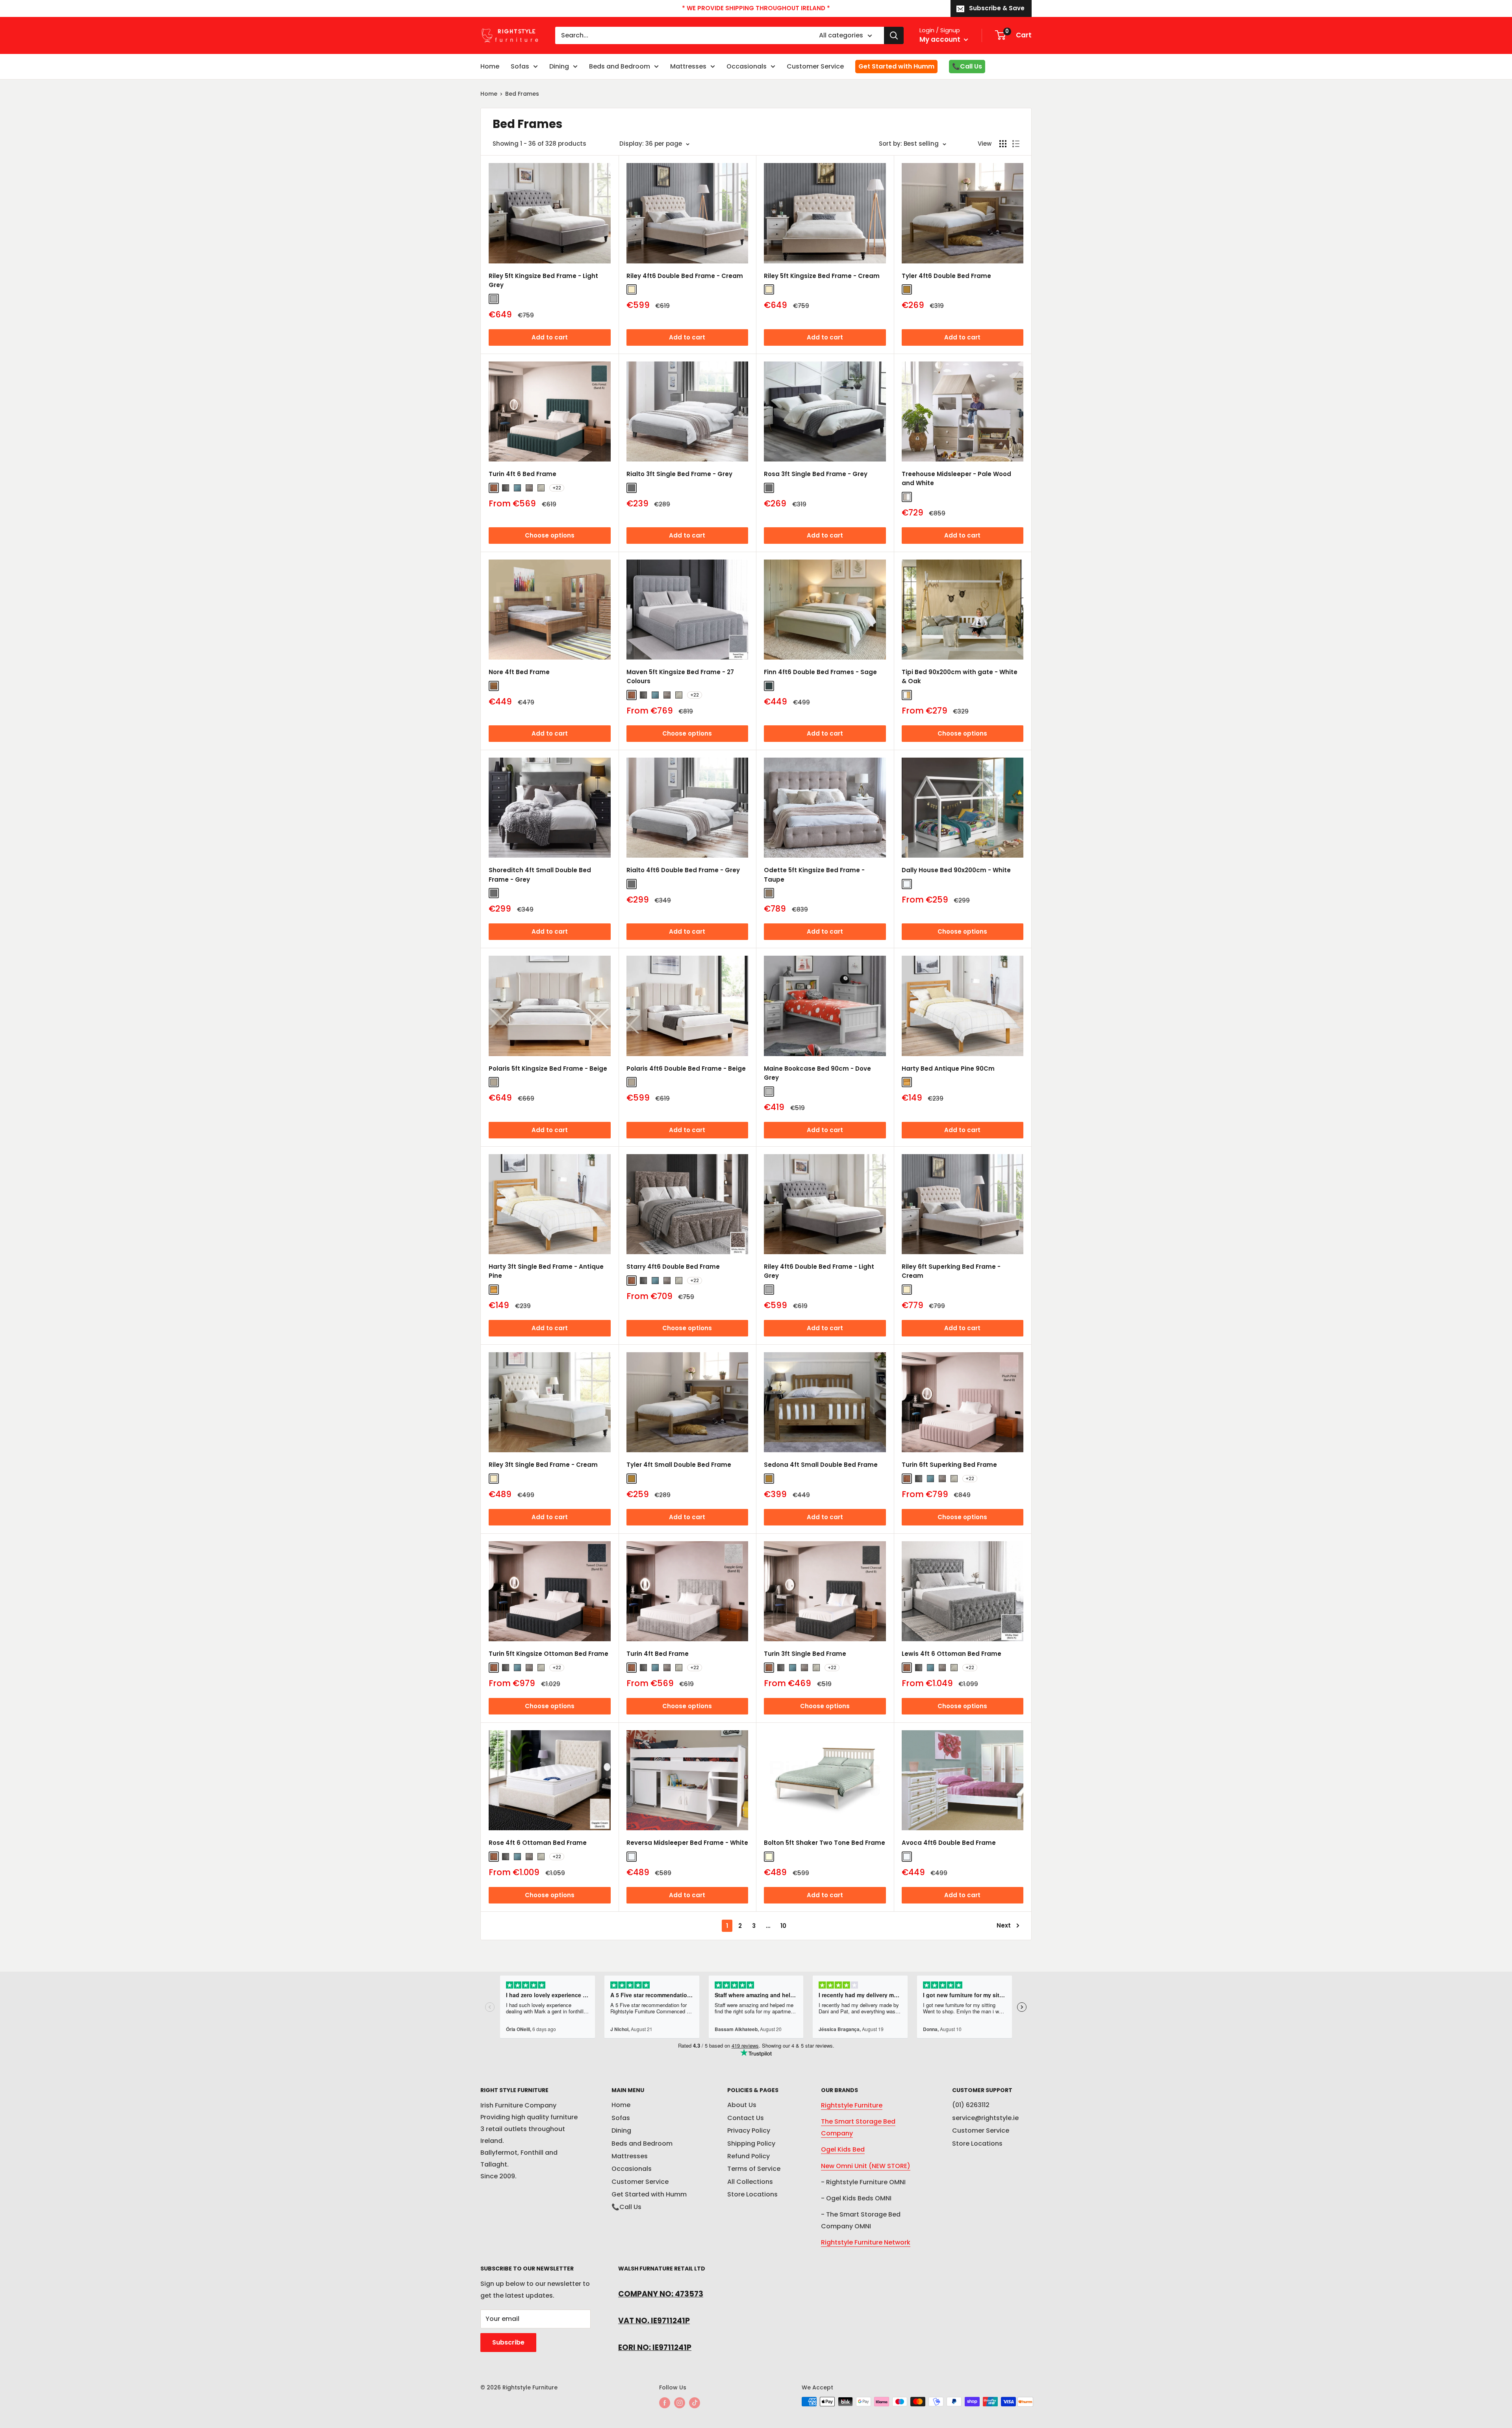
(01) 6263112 (971, 2105)
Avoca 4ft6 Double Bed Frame (949, 1843)
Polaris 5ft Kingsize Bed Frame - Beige (548, 1069)
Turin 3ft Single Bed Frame (805, 1654)
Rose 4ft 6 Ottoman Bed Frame (538, 1843)
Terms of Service (754, 2169)
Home (490, 66)
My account (941, 39)
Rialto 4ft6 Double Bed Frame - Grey (683, 870)
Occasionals (747, 66)
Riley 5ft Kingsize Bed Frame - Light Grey (543, 280)
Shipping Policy (751, 2143)
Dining (559, 66)
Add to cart (550, 337)
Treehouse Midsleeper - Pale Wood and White (956, 478)
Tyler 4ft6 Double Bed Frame (946, 276)
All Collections (750, 2182)
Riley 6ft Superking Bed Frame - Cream (951, 1271)
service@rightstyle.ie (985, 2118)
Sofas (520, 66)
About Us (742, 2105)
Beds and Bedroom (620, 66)
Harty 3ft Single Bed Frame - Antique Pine (546, 1271)
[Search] (894, 35)
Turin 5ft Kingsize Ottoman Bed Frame (548, 1654)
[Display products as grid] (1003, 144)
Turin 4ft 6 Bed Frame (523, 474)
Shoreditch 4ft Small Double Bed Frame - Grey (540, 875)
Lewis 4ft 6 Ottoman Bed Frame (951, 1654)
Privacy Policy (749, 2131)
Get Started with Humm (896, 66)
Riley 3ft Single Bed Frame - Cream (543, 1465)
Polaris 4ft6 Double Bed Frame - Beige (686, 1069)
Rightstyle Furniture (852, 2105)
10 (783, 1926)
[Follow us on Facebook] (665, 2402)
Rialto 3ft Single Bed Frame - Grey (679, 474)
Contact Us (746, 2118)
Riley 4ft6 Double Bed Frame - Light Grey (819, 1271)
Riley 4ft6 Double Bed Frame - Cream (685, 276)
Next (1004, 1925)
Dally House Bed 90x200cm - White (956, 870)
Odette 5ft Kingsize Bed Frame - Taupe (814, 875)
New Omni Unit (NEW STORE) (866, 2166)
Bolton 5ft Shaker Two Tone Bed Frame (825, 1843)
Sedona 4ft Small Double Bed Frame (821, 1465)
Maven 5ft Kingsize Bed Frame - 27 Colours (680, 677)
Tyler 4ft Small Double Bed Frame (679, 1465)
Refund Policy (749, 2156)
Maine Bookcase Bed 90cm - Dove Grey (817, 1073)
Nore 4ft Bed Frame (519, 672)
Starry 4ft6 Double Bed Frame (673, 1267)
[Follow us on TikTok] (695, 2402)
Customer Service (815, 66)
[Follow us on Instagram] (680, 2402)
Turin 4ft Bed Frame (658, 1654)
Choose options (550, 535)
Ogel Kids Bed (843, 2149)
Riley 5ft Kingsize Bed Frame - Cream (822, 276)
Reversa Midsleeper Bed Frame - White (687, 1843)
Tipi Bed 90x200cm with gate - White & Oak (960, 677)
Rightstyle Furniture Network (866, 2242)
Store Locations (752, 2194)
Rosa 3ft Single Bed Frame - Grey (816, 474)
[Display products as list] (1016, 144)
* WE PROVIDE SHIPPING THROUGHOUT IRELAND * (756, 8)
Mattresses (688, 66)
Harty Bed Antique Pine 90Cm (948, 1069)
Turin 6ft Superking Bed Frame (949, 1465)
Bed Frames (522, 94)
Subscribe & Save (997, 8)
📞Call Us (967, 66)
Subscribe (508, 2342)
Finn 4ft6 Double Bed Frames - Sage (820, 672)
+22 (557, 488)
